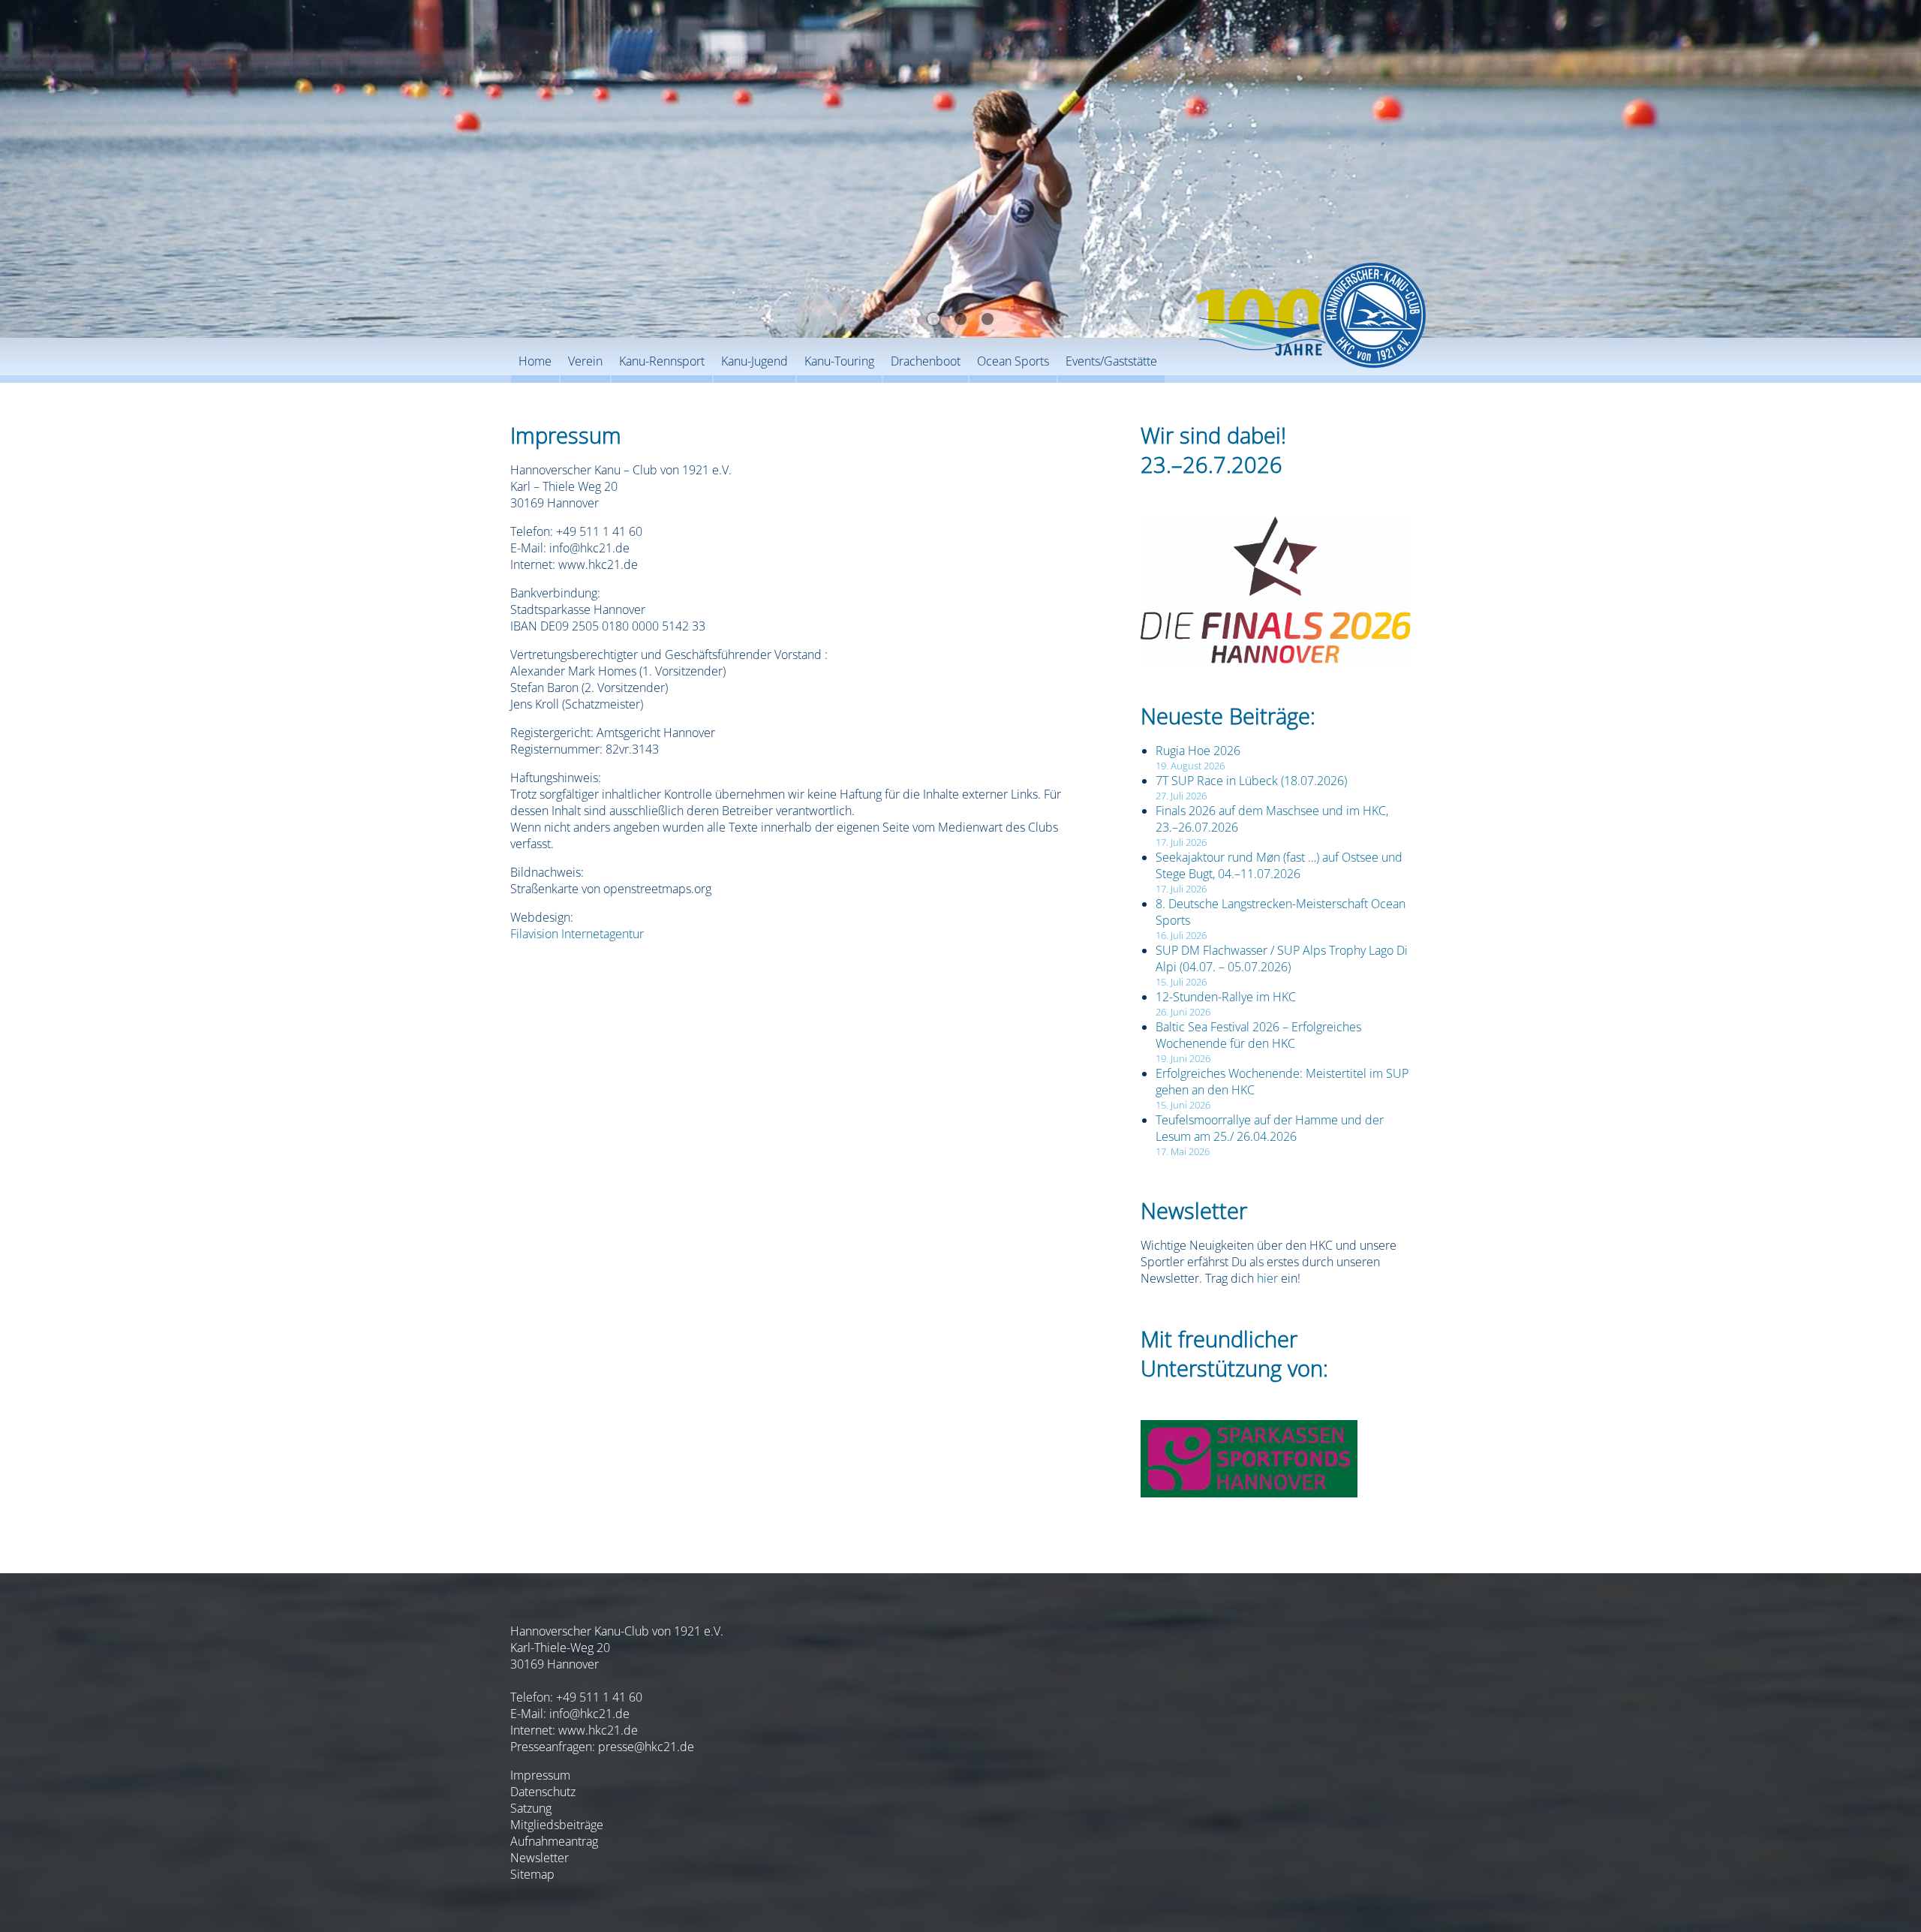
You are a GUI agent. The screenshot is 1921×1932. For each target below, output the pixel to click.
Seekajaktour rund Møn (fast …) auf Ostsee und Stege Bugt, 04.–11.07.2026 (1279, 865)
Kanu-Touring (839, 361)
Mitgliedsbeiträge (557, 1825)
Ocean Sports (1013, 361)
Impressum (540, 1775)
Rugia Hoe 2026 (1198, 751)
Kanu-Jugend (755, 361)
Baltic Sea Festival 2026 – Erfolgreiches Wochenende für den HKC (1258, 1035)
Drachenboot (926, 361)
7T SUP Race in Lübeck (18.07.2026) (1251, 781)
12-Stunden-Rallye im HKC (1226, 997)
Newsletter (540, 1858)
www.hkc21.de (598, 1730)
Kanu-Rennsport (662, 361)
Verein (585, 361)
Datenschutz (543, 1792)
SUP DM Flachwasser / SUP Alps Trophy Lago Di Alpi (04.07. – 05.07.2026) (1282, 958)
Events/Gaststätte (1111, 361)
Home (535, 361)
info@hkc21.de (589, 1714)
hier (1267, 1278)
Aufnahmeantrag (554, 1841)
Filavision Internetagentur (577, 934)
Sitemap (532, 1874)
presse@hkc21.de (646, 1747)
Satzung (531, 1808)
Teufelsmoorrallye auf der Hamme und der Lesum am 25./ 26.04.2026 (1270, 1128)
